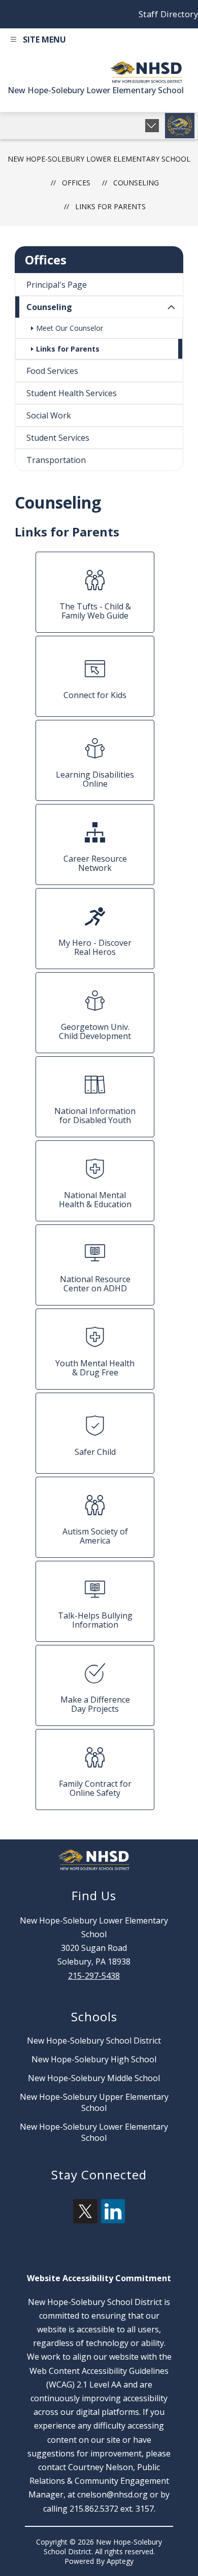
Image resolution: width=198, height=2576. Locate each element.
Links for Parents (110, 206)
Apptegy (120, 2561)
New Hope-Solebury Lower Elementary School (99, 159)
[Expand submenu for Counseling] (172, 307)
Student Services (58, 438)
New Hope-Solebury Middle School (94, 2078)
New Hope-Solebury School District (94, 2041)
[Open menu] (37, 41)
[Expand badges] (152, 126)
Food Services (52, 371)
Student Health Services (72, 393)
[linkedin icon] (113, 2220)
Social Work (49, 415)
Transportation (56, 460)
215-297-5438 (94, 1976)
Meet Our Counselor (70, 328)
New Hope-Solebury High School (94, 2059)
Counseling (49, 307)
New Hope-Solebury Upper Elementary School (94, 2102)
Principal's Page (57, 285)
